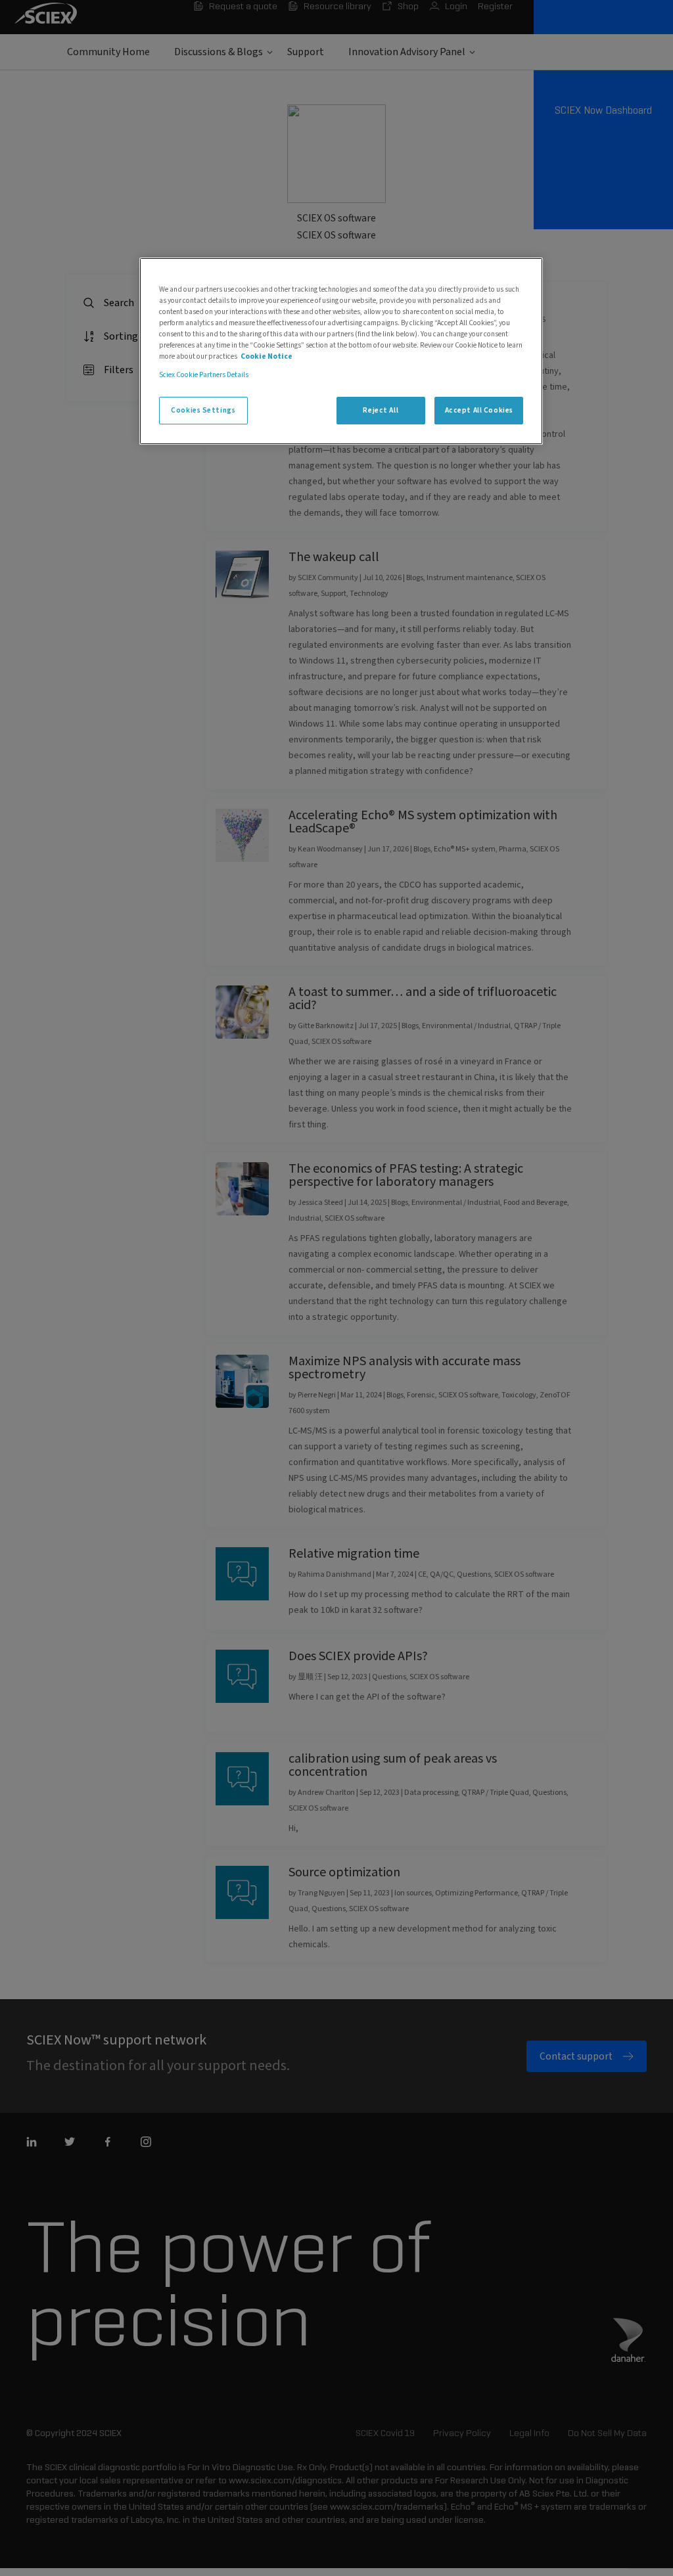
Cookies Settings (203, 410)
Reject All (381, 410)
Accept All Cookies (479, 410)
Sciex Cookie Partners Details (204, 375)
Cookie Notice (267, 356)
